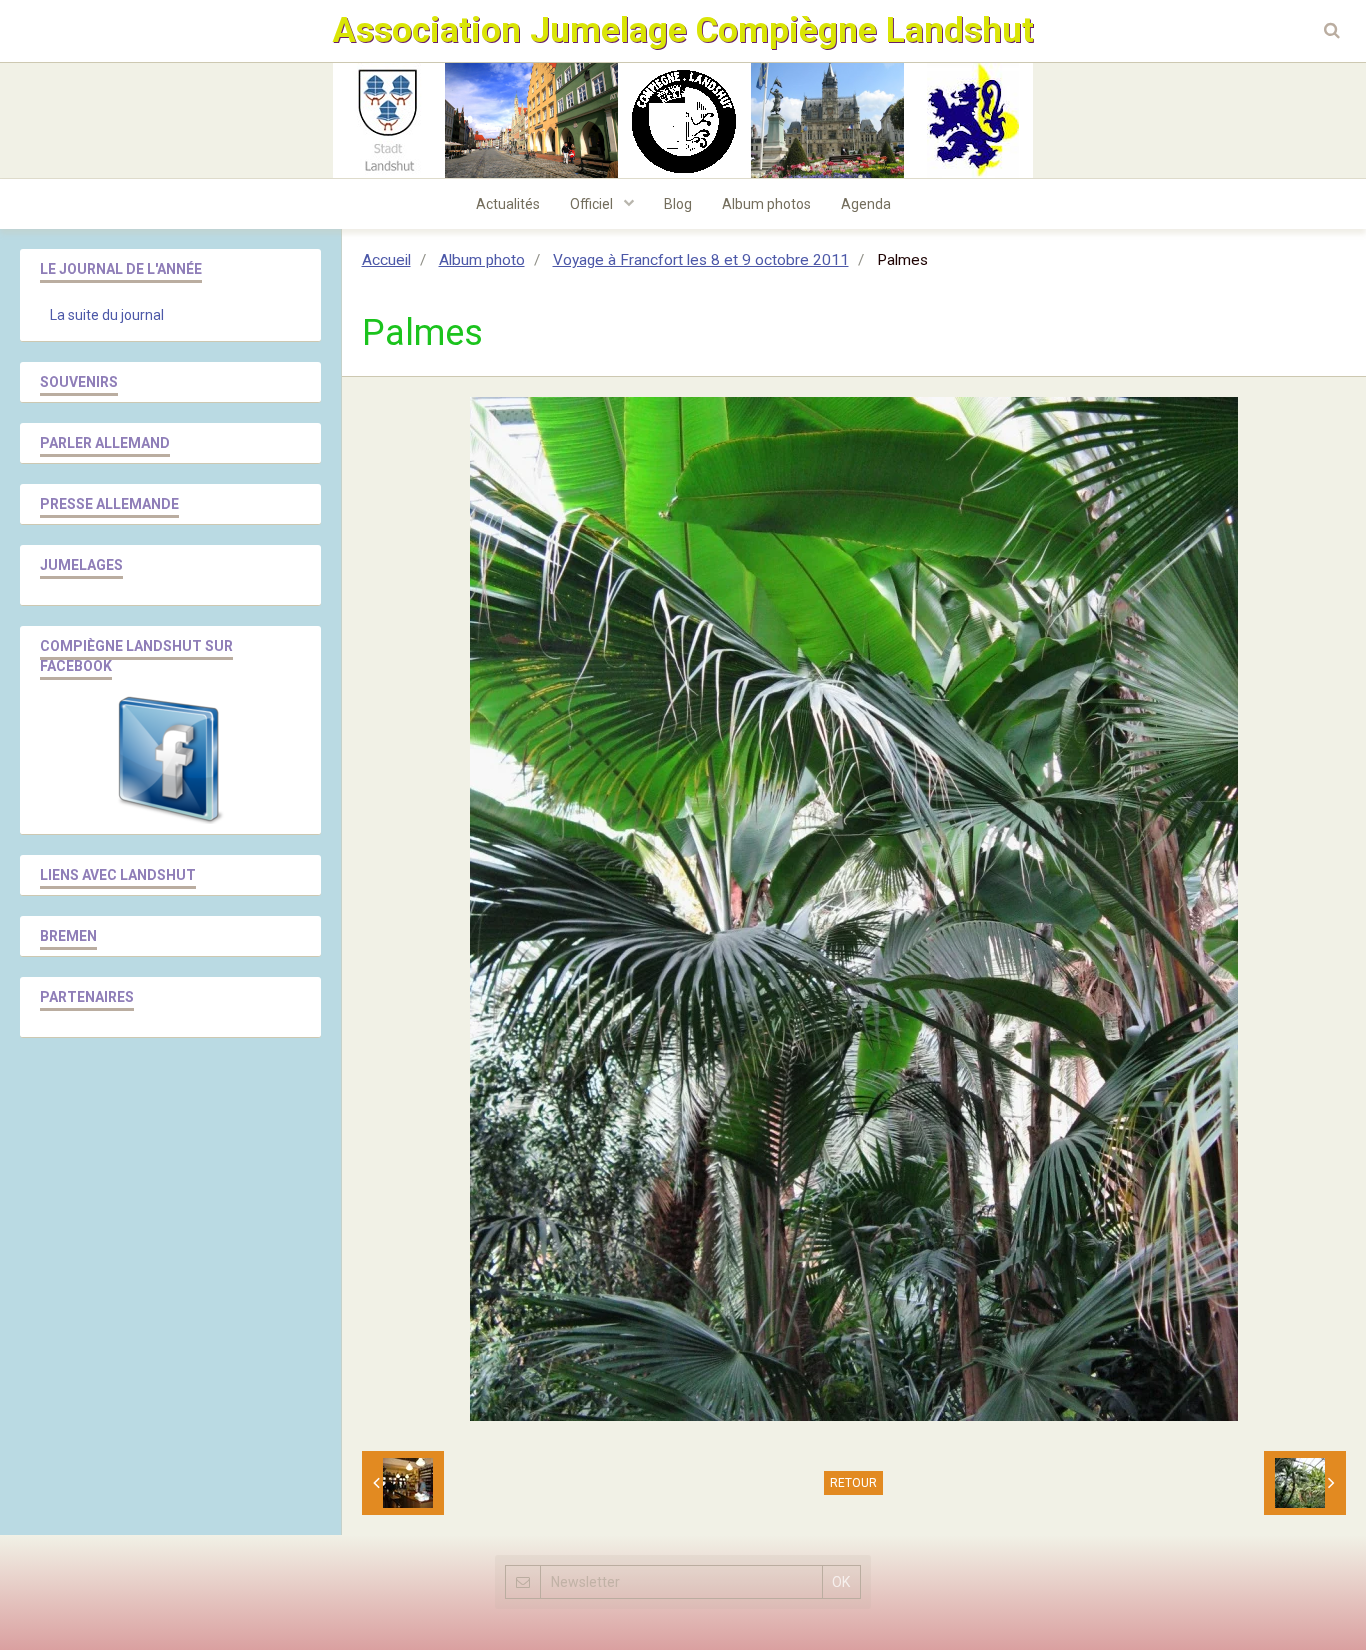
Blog (678, 204)
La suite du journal (107, 315)
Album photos (766, 204)
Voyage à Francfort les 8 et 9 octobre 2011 (701, 260)
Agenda (866, 204)
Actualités (508, 204)
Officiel (593, 204)
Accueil (386, 260)
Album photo (482, 260)
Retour (853, 1483)
